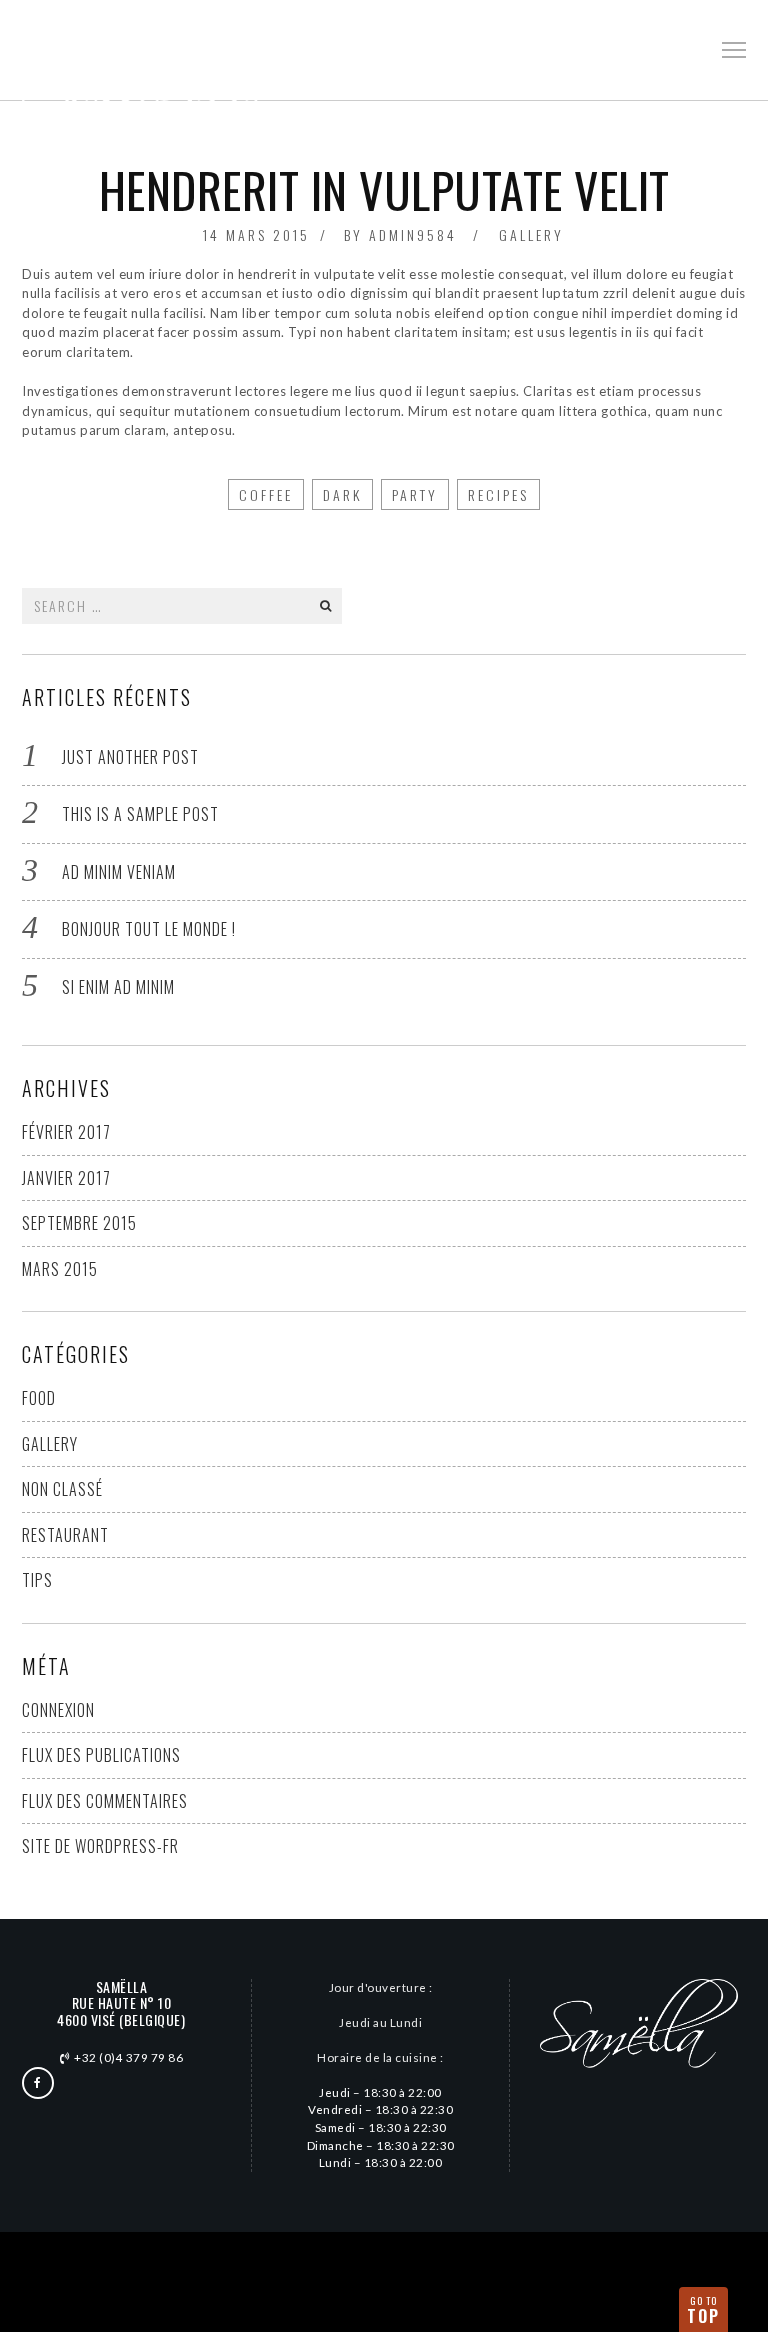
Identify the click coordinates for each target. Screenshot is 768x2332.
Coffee (266, 494)
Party (415, 494)
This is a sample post (140, 814)
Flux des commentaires (105, 1801)
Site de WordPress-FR (100, 1846)
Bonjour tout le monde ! (149, 929)
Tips (37, 1580)
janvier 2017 (66, 1178)
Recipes (498, 494)
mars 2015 (60, 1269)
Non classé (62, 1489)
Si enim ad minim (118, 987)
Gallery (531, 234)
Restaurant (65, 1535)
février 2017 (66, 1132)
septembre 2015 (79, 1223)
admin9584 (413, 234)
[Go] (325, 606)
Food (39, 1398)
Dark (342, 494)
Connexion (58, 1710)
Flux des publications (101, 1755)
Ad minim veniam (119, 872)
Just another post (130, 757)
